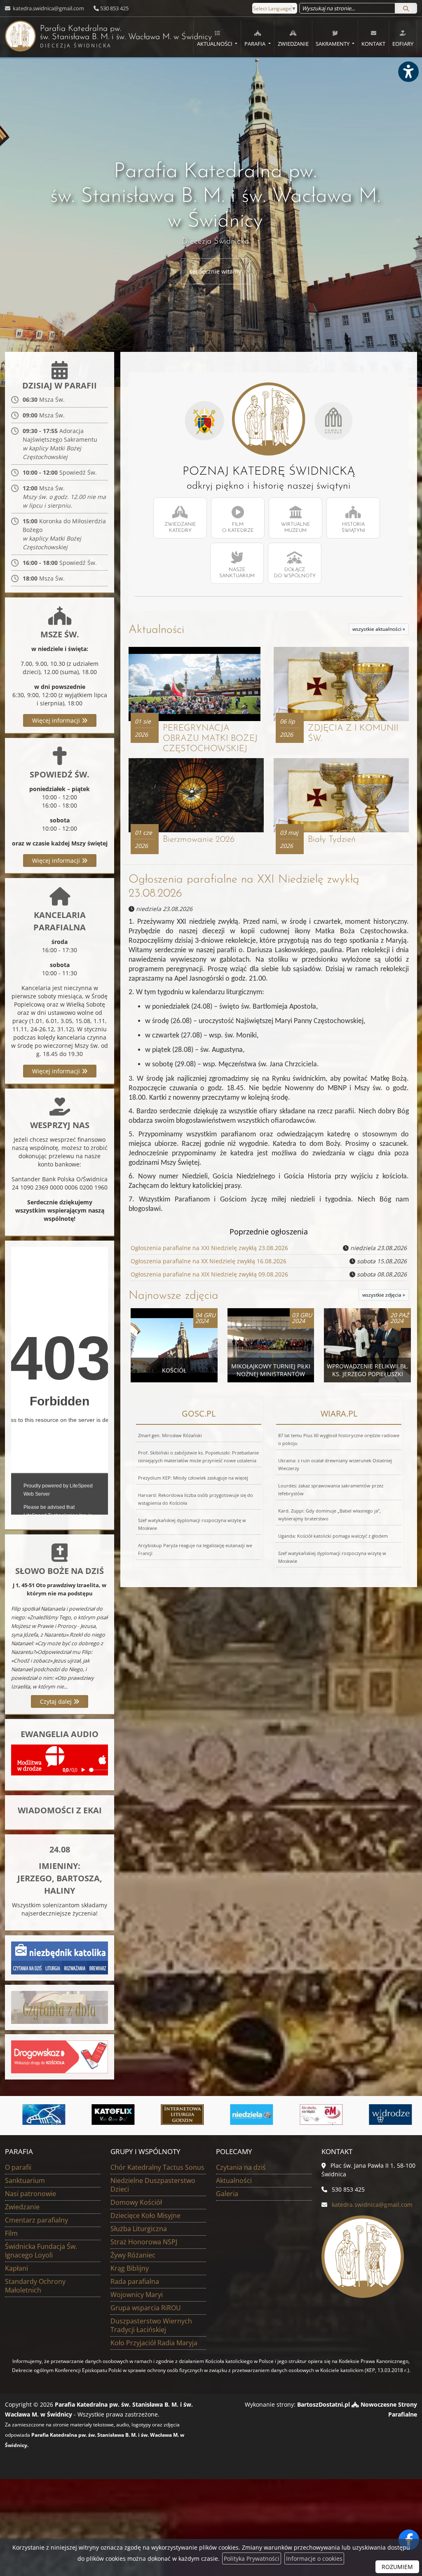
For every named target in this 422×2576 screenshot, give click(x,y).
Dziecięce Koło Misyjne (145, 2215)
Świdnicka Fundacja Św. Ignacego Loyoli (41, 2251)
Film (11, 2233)
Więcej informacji (57, 720)
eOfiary (403, 44)
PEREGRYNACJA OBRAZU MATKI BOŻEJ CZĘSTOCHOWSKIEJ (210, 739)
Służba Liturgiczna (139, 2229)
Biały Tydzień (332, 840)
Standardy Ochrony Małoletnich (35, 2286)
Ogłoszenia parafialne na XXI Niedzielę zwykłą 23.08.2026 (209, 1248)
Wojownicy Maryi (137, 2295)
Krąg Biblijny (130, 2268)
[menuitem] (217, 37)
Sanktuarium (25, 2180)
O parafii (18, 2167)
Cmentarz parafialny (36, 2220)
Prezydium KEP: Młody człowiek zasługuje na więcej (193, 1478)
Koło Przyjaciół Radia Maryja (154, 2343)
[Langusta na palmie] (38, 2115)
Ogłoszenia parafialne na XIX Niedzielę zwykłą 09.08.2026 (209, 1274)
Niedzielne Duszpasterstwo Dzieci (153, 2185)
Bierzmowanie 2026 (199, 840)
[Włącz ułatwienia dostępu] (408, 72)
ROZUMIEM (397, 2567)
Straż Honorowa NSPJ (144, 2242)
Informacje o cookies (314, 2558)
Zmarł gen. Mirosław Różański (170, 1435)
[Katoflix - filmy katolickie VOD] (108, 2115)
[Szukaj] (406, 8)
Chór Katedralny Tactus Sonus (157, 2167)
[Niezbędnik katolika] (60, 1957)
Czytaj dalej (57, 1701)
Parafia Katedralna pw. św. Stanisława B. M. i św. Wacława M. (108, 37)
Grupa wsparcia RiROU (146, 2308)
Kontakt (373, 44)
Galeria (227, 2194)
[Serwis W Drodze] (385, 2115)
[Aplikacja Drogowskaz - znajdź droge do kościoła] (60, 2056)
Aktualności (215, 44)
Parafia (256, 44)
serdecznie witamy (215, 271)
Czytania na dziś (241, 2167)
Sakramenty (333, 44)
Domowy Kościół (136, 2202)
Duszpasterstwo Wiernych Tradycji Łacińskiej (151, 2325)
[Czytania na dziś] (60, 2007)
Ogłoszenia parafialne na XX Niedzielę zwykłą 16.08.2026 (209, 1261)
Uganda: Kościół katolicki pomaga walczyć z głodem (333, 1536)
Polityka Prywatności (252, 2558)
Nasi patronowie (30, 2194)
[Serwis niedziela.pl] (246, 2115)
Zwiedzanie (293, 44)
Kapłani (16, 2268)
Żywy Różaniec (133, 2255)
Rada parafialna (135, 2281)
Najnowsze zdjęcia (173, 1296)
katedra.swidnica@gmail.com (48, 8)
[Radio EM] (316, 2115)
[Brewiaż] (177, 2115)
